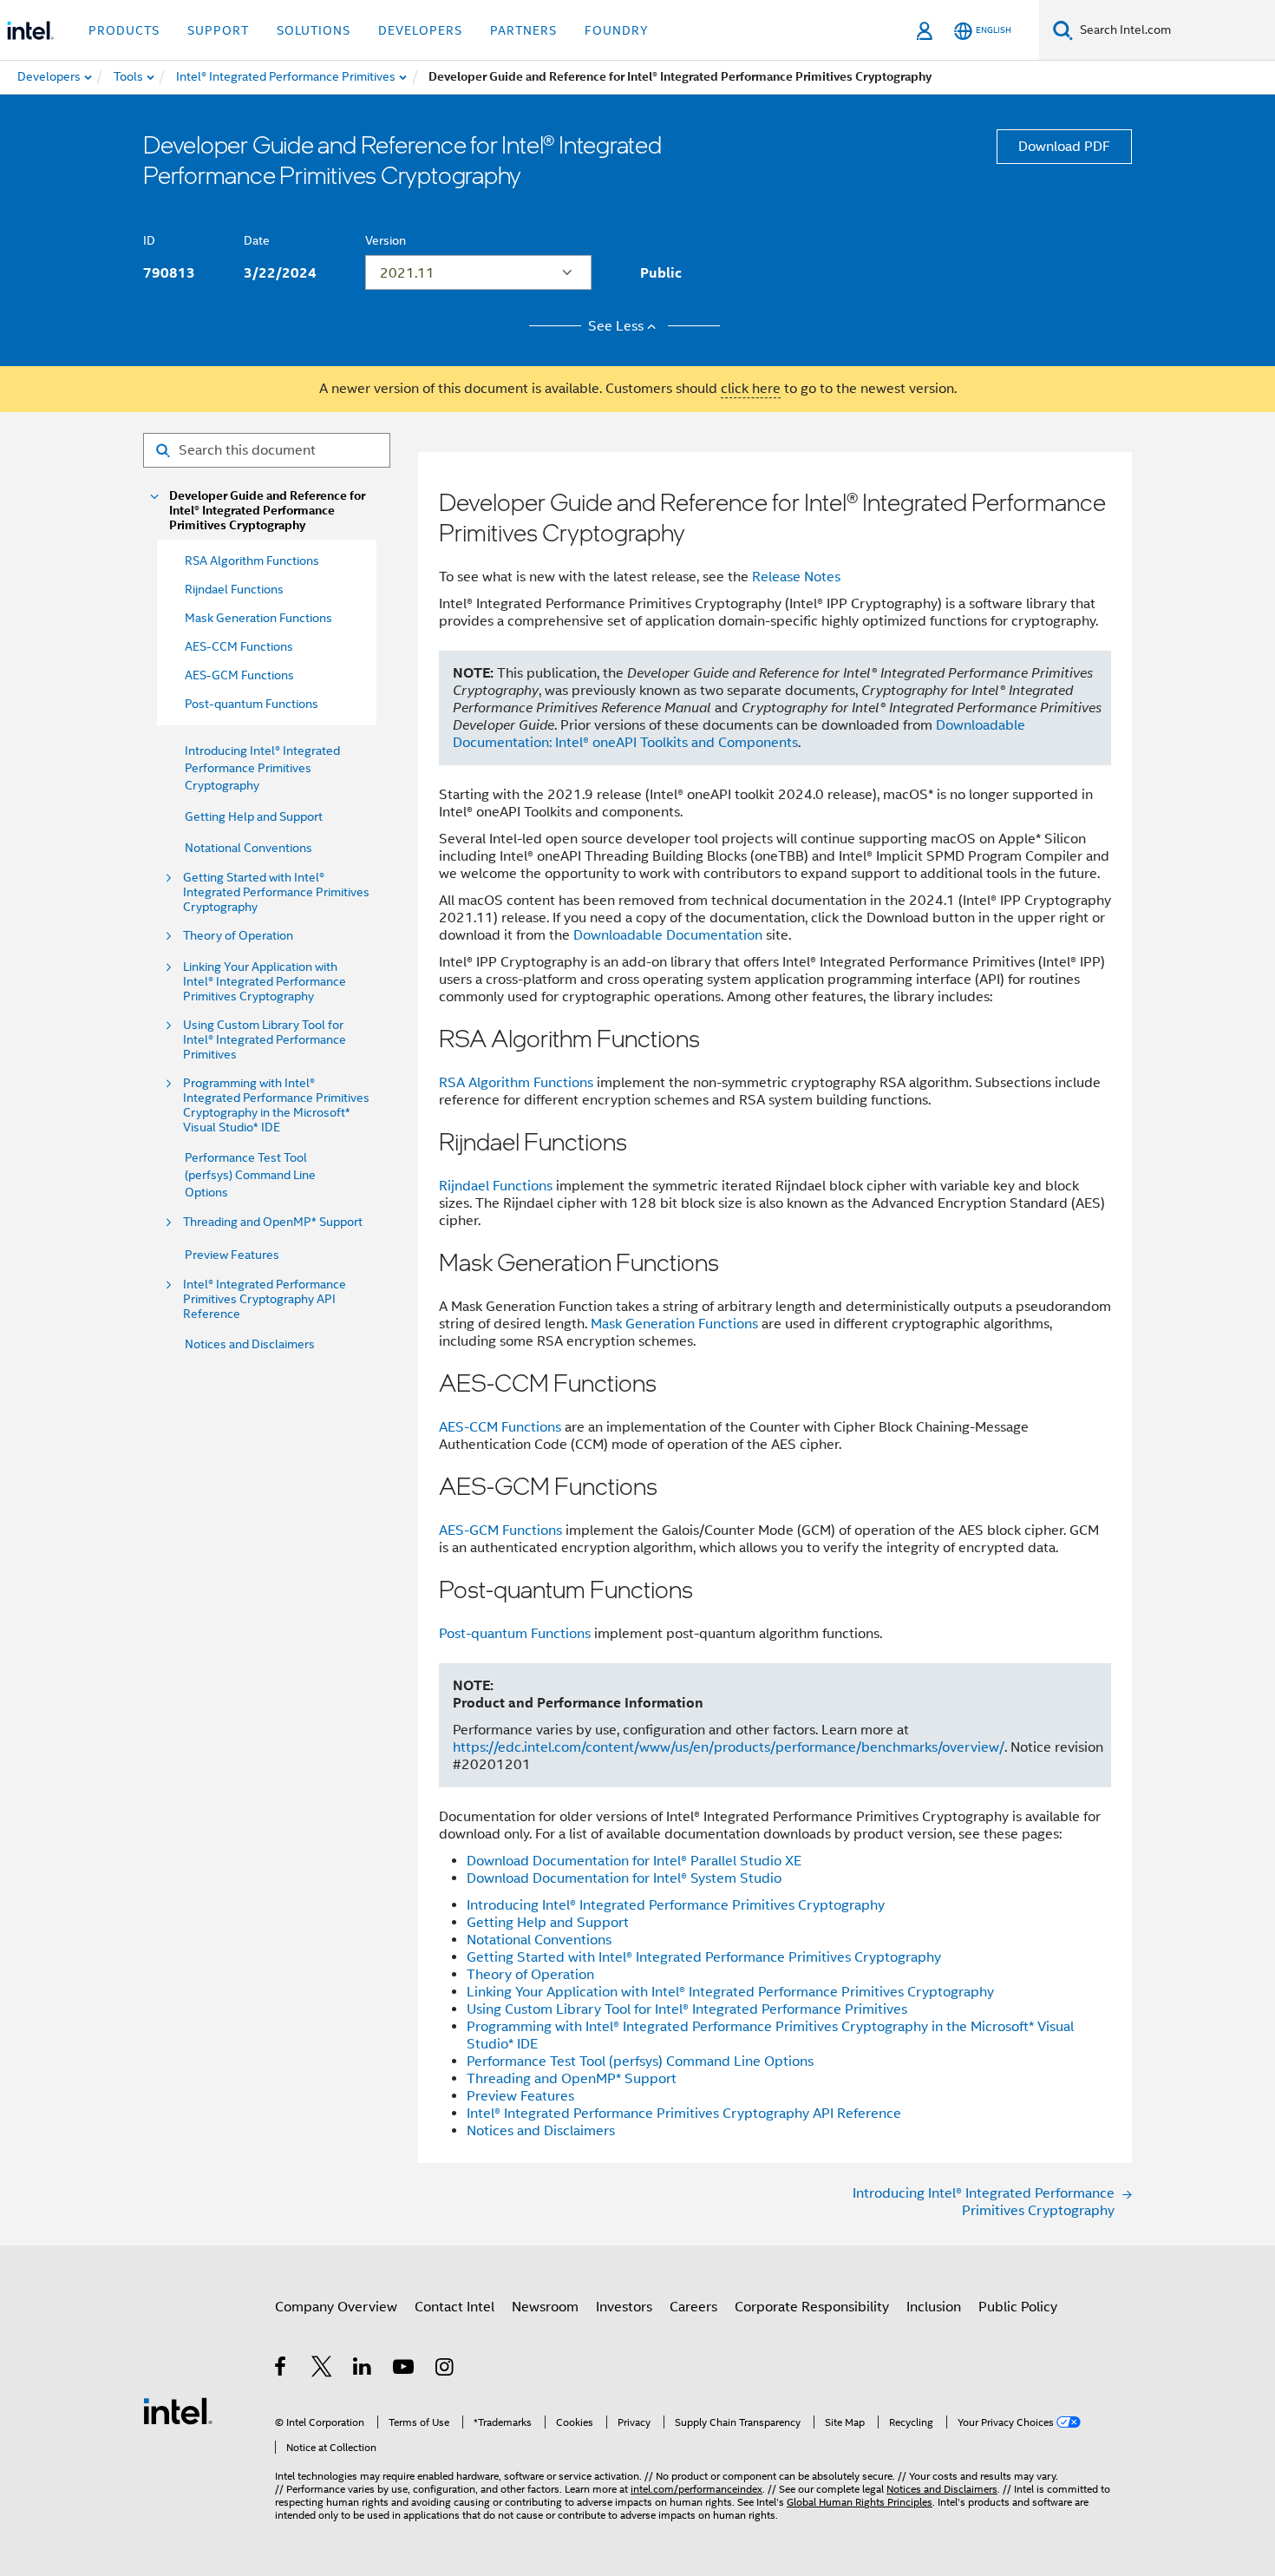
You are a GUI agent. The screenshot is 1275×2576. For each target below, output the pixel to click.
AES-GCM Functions (500, 1531)
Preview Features (232, 1255)
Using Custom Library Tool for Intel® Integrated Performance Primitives (265, 1040)
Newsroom (545, 2307)
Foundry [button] (617, 30)
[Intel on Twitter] (322, 2370)
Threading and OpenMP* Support (273, 1222)
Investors (624, 2307)
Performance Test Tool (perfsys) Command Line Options (250, 1175)
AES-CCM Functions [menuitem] (239, 646)
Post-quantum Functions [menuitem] (252, 704)
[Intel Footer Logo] (178, 2410)
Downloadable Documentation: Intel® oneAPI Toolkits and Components (739, 734)
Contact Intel (454, 2307)
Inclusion (934, 2307)
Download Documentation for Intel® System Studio (624, 1878)
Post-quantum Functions (515, 1634)
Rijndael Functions (496, 1186)
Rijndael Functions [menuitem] (234, 589)
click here (751, 389)
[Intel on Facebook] (281, 2370)
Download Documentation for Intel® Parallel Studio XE (634, 1861)
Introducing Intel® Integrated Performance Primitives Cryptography (262, 768)
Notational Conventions (248, 848)
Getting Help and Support (254, 816)
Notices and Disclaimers (250, 1344)
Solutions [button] (314, 30)
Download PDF (1064, 147)
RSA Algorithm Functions (516, 1083)
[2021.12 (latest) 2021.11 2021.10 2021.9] (478, 272)
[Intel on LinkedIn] (363, 2370)
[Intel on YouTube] (405, 2370)
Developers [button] (420, 30)
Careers (693, 2307)
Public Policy (1018, 2307)
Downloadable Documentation (668, 935)
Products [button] (124, 30)
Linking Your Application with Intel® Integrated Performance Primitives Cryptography (265, 982)
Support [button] (218, 30)
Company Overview (336, 2307)
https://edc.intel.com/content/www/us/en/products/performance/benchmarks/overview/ (729, 1747)
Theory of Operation (238, 936)
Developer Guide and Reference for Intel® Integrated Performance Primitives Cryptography (267, 511)
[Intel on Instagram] (445, 2370)
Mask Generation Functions (674, 1324)
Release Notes (796, 577)
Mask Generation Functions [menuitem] (258, 618)
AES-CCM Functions (500, 1427)
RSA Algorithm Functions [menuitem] (252, 560)
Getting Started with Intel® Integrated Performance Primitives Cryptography (276, 892)
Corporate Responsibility (812, 2307)
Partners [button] (523, 30)
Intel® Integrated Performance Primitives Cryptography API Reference (265, 1299)
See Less (616, 326)
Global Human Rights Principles (860, 2502)
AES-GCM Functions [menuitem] (239, 675)
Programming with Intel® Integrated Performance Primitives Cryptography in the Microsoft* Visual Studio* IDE (276, 1105)
